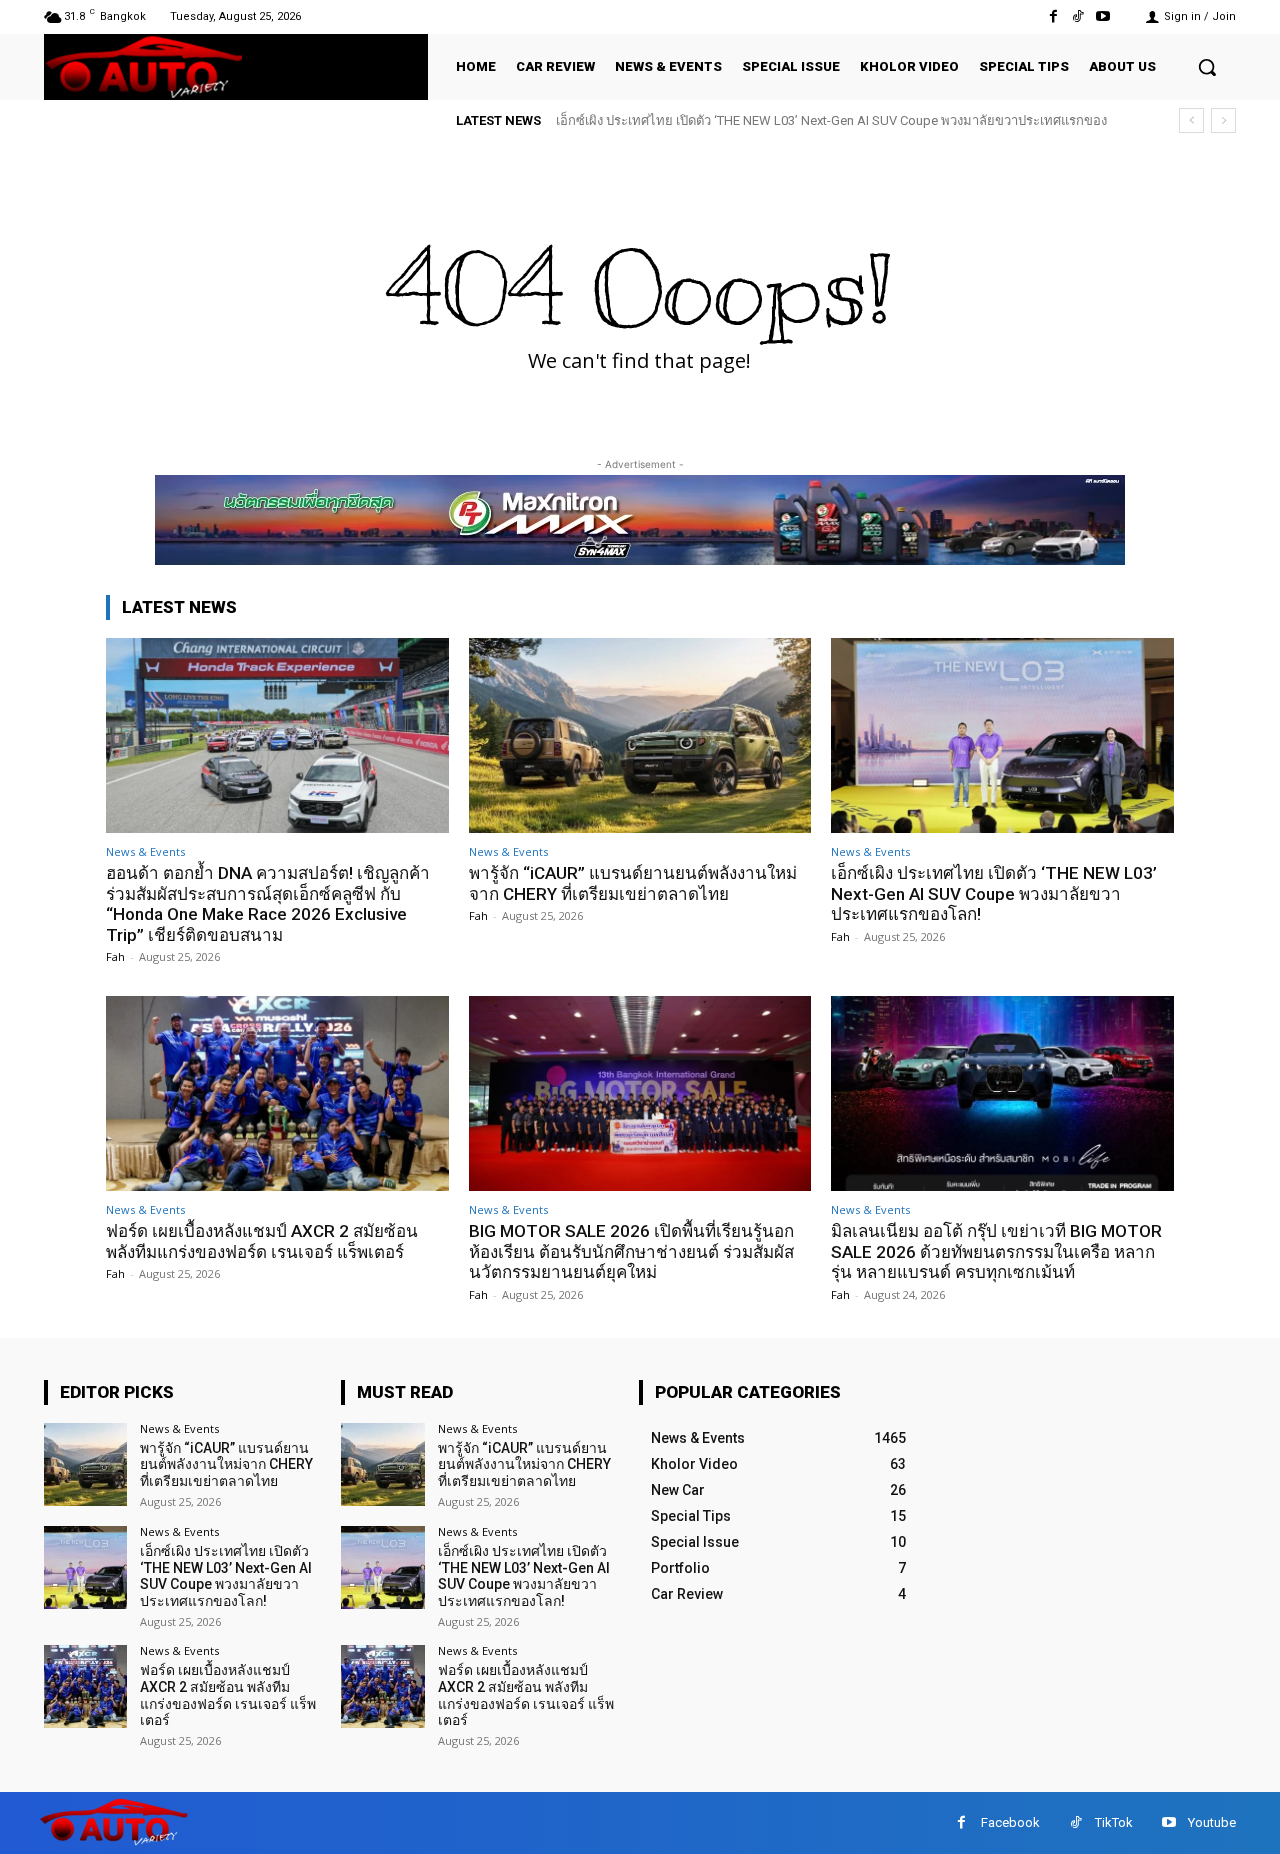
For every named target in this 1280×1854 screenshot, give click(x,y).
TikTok (1114, 1822)
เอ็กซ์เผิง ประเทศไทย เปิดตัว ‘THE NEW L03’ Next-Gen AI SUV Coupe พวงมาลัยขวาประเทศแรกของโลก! (994, 893)
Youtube (1212, 1822)
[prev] (1191, 120)
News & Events (145, 851)
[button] (1207, 67)
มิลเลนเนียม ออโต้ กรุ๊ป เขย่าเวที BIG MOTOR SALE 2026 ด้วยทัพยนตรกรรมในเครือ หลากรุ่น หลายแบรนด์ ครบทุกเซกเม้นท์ (996, 1251)
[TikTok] (1078, 16)
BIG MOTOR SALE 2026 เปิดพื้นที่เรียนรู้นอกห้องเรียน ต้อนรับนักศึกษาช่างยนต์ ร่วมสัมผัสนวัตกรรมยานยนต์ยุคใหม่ (631, 1251)
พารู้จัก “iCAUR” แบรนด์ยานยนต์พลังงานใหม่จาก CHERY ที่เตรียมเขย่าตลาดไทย (633, 883)
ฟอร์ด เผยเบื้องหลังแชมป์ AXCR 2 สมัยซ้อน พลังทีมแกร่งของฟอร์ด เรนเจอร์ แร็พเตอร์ (262, 1241)
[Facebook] (1052, 16)
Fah (115, 956)
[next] (1223, 120)
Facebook (1010, 1822)
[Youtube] (1103, 16)
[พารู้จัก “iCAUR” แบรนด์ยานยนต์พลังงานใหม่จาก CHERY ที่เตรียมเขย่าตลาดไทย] (640, 735)
